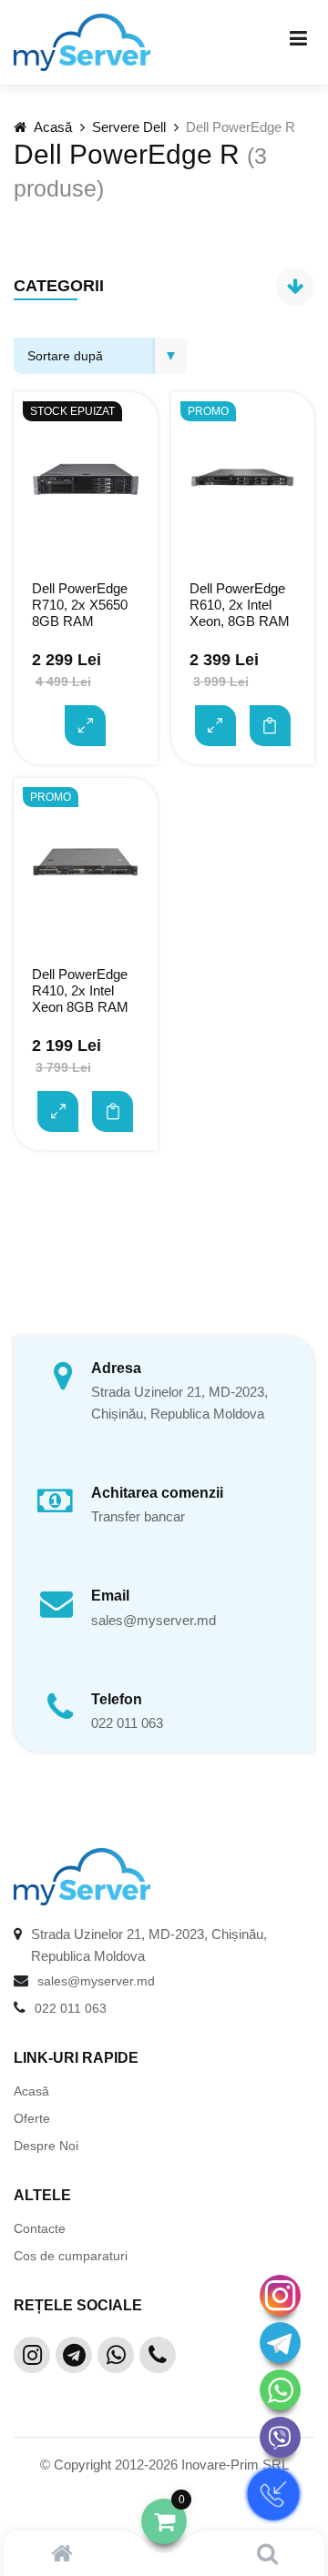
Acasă (51, 127)
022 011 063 (127, 1723)
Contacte (40, 2228)
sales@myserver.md (154, 1620)
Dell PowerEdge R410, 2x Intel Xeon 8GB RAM (80, 990)
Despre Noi (46, 2146)
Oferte (32, 2118)
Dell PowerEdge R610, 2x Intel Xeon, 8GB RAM (240, 605)
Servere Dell (129, 127)
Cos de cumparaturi (71, 2256)
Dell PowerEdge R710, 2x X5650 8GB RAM (80, 605)
